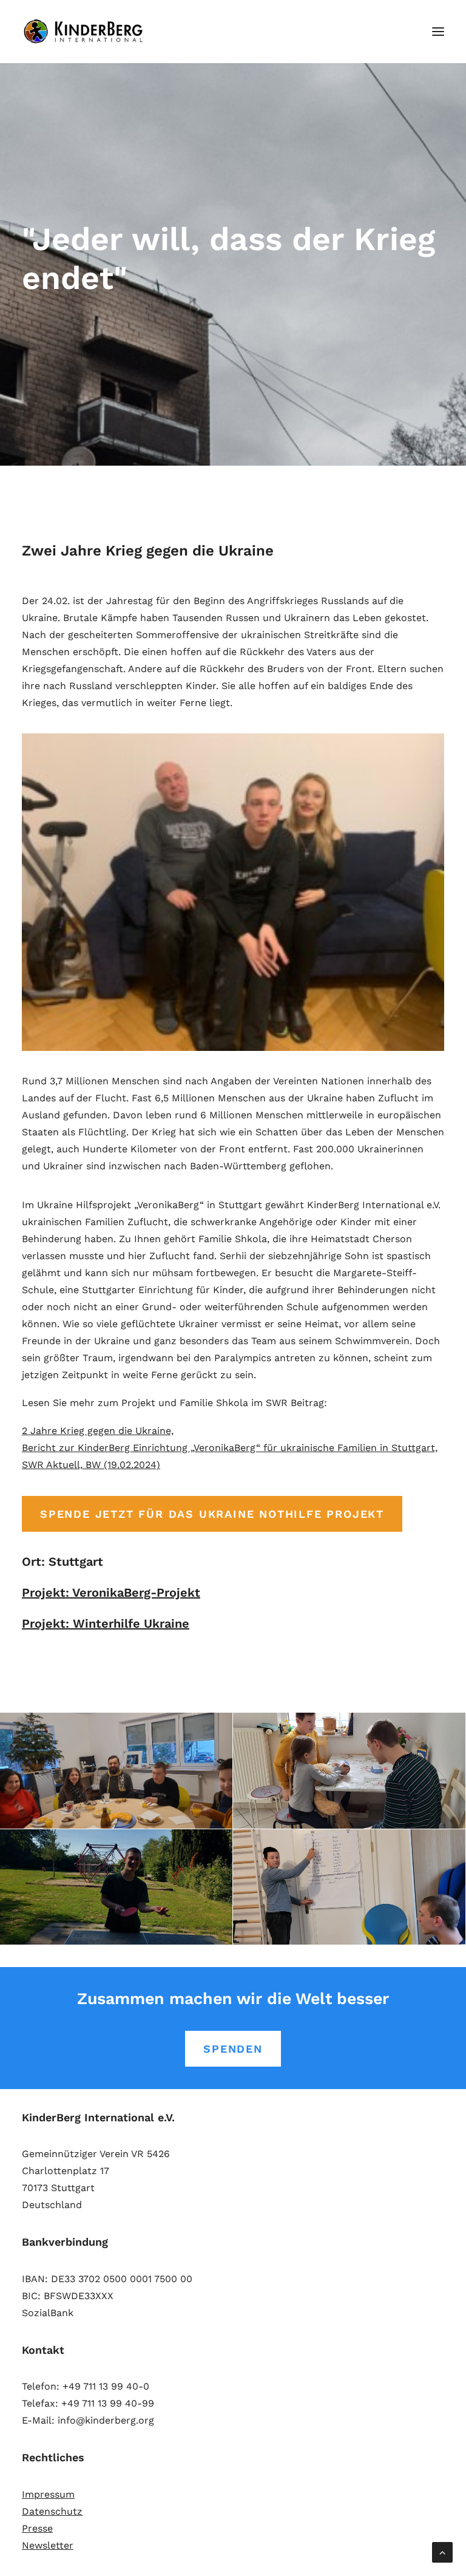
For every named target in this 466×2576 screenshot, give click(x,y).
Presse (37, 2528)
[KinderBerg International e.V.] (86, 32)
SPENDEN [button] (233, 2049)
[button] (438, 32)
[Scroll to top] (442, 2551)
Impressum (48, 2494)
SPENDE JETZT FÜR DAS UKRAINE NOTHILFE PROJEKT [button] (212, 1514)
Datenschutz (52, 2511)
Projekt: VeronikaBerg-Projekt (111, 1592)
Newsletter (48, 2545)
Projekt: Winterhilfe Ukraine (106, 1623)
